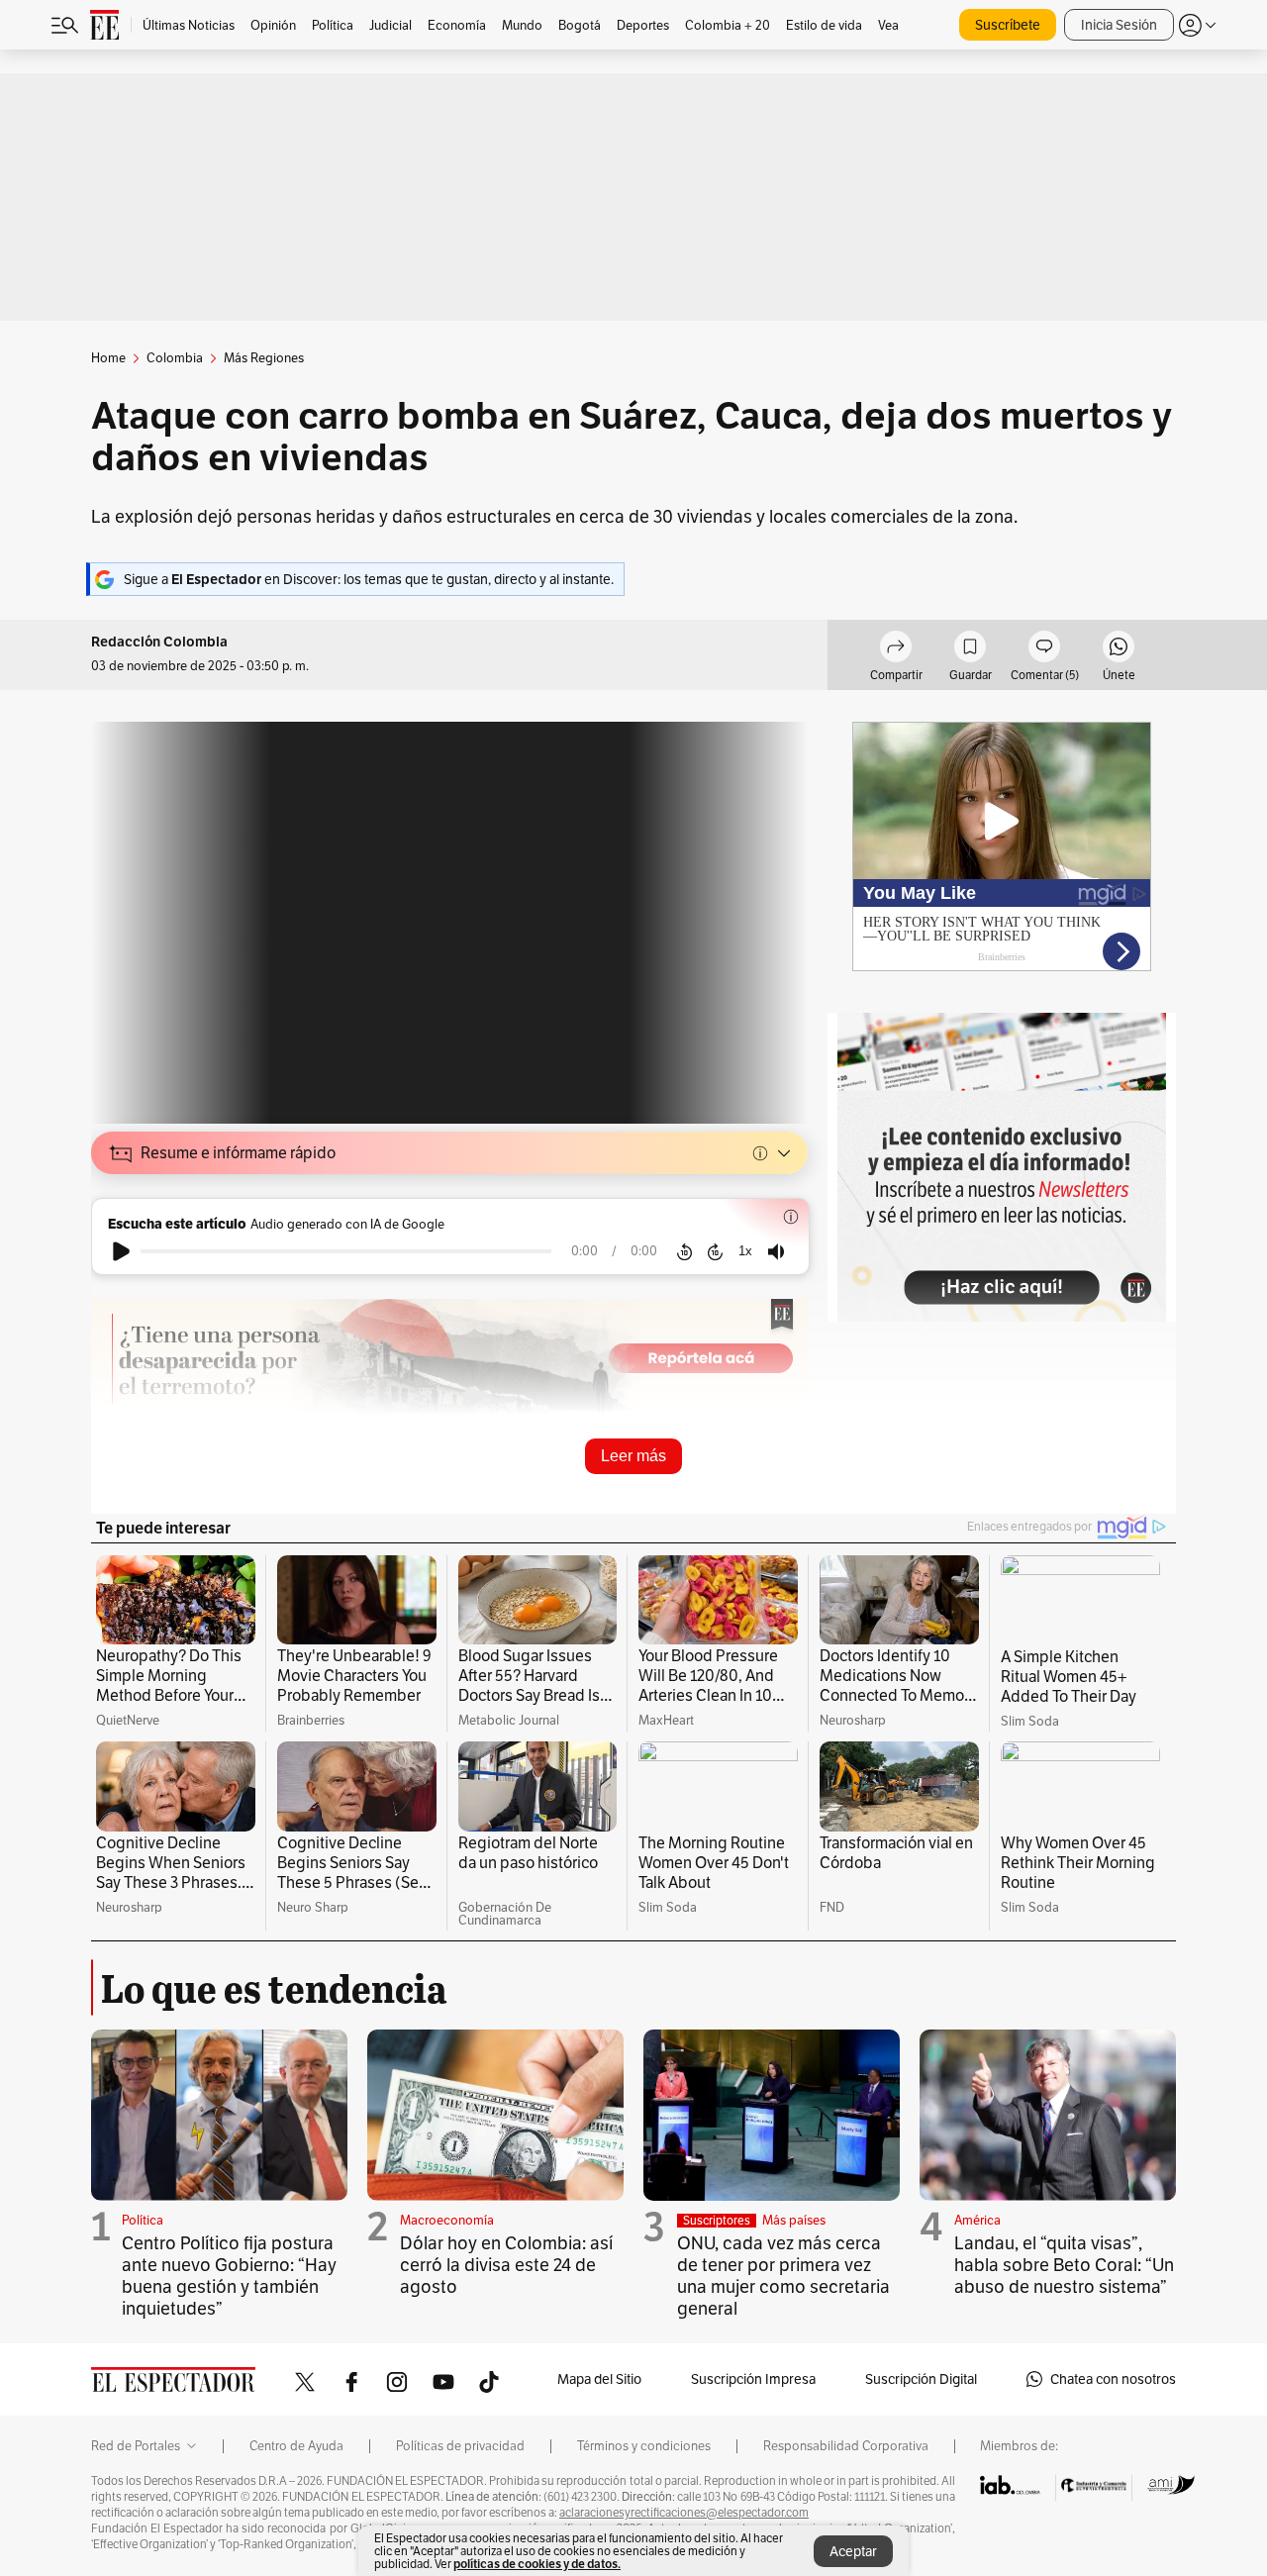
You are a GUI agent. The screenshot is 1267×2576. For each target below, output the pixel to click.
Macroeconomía (447, 2220)
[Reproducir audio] (121, 1251)
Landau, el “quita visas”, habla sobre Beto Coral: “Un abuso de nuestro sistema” (1064, 2265)
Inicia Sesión (1119, 25)
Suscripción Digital (921, 2379)
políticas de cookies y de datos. (537, 2564)
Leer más (633, 1456)
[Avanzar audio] (715, 1251)
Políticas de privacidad (460, 2446)
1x (745, 1251)
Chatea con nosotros (1113, 2379)
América (977, 2220)
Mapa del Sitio (599, 2379)
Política (143, 2220)
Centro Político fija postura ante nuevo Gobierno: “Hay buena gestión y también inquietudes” (229, 2276)
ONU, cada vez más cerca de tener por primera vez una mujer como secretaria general (783, 2276)
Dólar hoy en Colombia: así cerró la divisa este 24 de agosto (506, 2265)
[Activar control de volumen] (776, 1252)
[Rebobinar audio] (684, 1251)
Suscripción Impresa (753, 2379)
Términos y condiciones (644, 2446)
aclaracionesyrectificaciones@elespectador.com (684, 2513)
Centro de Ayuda (296, 2446)
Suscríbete (1008, 25)
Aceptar (853, 2551)
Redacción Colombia (159, 642)
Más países (794, 2220)
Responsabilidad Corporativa (846, 2446)
